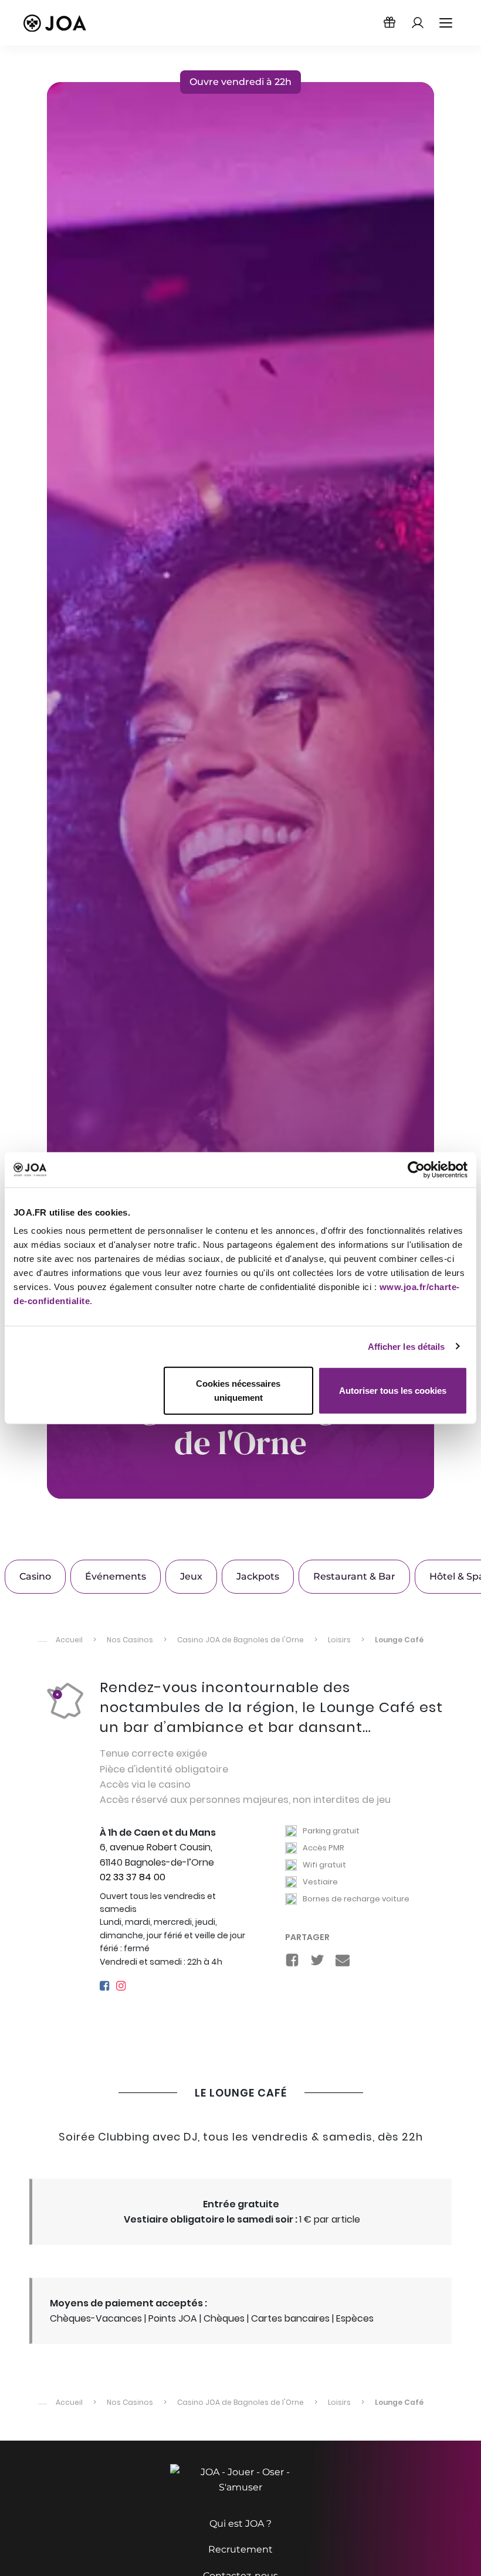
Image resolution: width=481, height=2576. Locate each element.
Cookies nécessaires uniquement (238, 1391)
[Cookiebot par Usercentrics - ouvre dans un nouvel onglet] (416, 1169)
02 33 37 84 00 (133, 1877)
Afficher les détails (407, 1346)
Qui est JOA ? (240, 2524)
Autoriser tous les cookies (393, 1391)
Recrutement (240, 2549)
